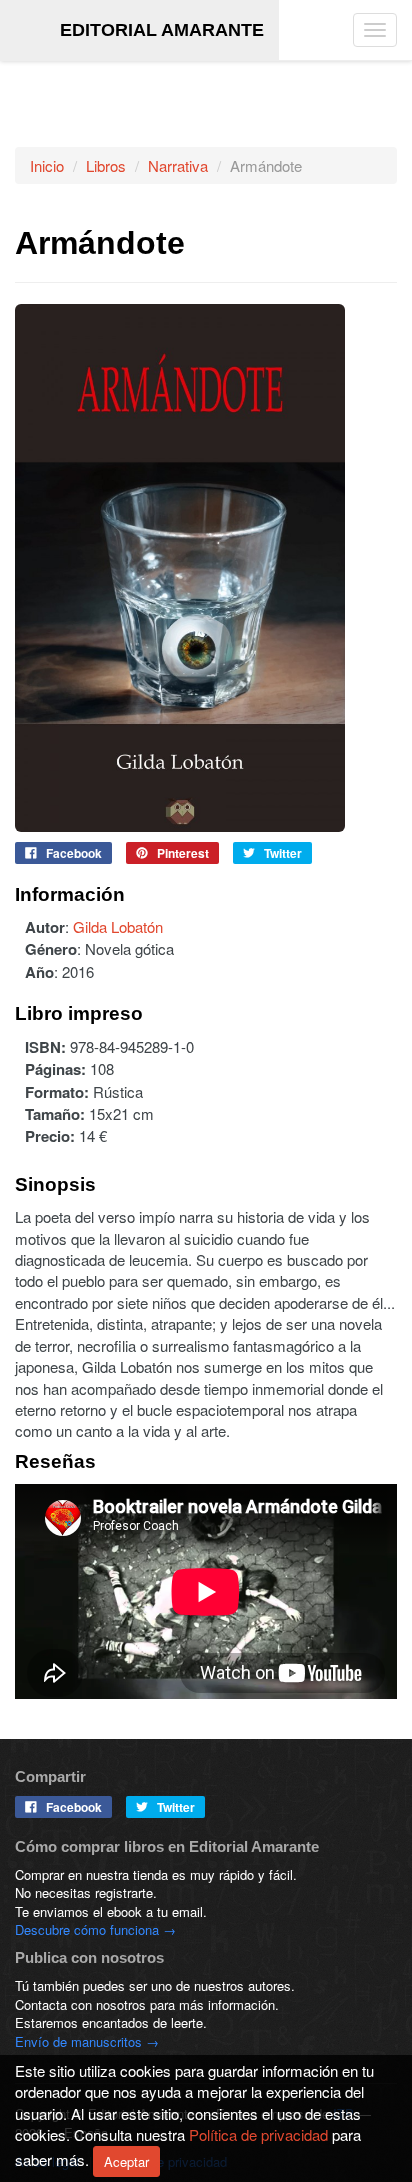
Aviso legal (47, 2161)
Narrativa (178, 165)
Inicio (47, 165)
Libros (106, 165)
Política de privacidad (164, 2161)
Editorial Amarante (162, 30)
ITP (343, 2113)
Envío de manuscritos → (87, 2041)
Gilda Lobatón (118, 926)
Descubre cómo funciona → (95, 1929)
